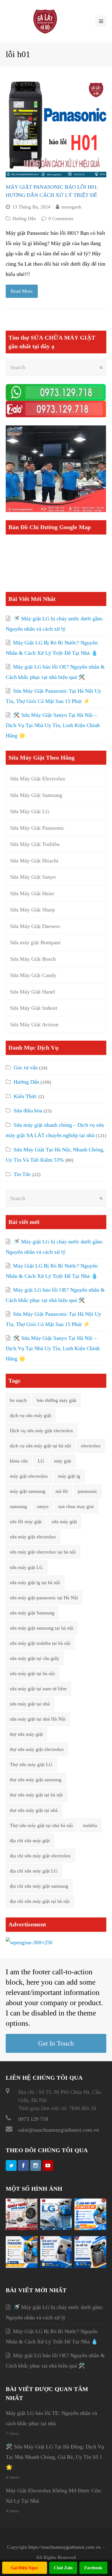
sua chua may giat (76, 1506)
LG (41, 1461)
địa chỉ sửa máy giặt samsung (39, 1886)
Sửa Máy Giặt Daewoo (35, 926)
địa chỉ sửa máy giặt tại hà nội (40, 1901)
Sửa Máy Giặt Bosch (33, 959)
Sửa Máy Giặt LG (30, 811)
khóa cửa (19, 1461)
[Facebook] (23, 2165)
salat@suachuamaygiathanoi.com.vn (59, 2130)
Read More (22, 291)
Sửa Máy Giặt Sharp (32, 910)
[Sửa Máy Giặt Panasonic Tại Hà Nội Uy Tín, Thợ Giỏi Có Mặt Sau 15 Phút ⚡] (22, 2266)
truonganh (71, 207)
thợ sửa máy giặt (26, 1734)
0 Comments (61, 219)
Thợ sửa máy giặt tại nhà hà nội (41, 1825)
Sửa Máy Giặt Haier (32, 893)
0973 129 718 (33, 2119)
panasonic (88, 1491)
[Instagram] (36, 2165)
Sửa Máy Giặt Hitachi (34, 861)
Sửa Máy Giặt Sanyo (33, 877)
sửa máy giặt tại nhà (30, 1704)
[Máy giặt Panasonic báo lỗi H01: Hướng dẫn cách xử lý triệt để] (56, 127)
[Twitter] (11, 2165)
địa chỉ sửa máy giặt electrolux (40, 1856)
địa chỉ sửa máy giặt (30, 1841)
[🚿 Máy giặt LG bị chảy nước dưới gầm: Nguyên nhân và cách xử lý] (22, 2228)
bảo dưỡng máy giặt (57, 1400)
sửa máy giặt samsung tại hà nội (42, 1628)
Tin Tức (22, 1174)
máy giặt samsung (28, 1491)
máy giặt (63, 1461)
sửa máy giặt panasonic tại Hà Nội (44, 1598)
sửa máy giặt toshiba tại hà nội (40, 1643)
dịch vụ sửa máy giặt (30, 1415)
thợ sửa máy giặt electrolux (37, 1749)
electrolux (91, 1446)
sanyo (43, 1506)
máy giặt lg (69, 1476)
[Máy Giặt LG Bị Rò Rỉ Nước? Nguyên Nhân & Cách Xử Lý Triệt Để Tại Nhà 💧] (56, 2228)
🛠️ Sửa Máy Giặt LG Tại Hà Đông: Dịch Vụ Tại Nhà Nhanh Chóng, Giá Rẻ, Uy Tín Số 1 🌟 (55, 2457)
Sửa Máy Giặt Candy (33, 975)
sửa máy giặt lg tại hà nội (35, 1582)
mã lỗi (62, 1491)
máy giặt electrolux (29, 1476)
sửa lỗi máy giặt (26, 1522)
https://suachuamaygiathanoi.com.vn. (65, 2547)
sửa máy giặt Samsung (32, 1613)
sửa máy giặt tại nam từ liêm (38, 1689)
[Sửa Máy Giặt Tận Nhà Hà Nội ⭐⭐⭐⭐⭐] (45, 21)
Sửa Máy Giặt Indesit (34, 1008)
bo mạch (18, 1400)
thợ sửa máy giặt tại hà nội (36, 1795)
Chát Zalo (63, 2568)
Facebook (93, 2568)
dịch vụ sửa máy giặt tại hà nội (40, 1446)
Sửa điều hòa (28, 1110)
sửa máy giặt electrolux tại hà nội (43, 1552)
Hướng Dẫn (24, 219)
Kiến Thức (25, 1096)
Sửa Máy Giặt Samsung (36, 795)
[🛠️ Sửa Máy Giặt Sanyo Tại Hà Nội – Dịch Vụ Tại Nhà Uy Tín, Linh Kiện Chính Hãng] (56, 2266)
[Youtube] (48, 2165)
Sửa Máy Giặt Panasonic (37, 828)
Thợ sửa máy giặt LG (31, 1764)
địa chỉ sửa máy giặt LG (34, 1871)
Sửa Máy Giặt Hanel (33, 992)
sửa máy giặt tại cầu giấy (35, 1658)
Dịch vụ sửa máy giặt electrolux (41, 1431)
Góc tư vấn (26, 1067)
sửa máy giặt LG (26, 1567)
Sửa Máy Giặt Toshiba (35, 844)
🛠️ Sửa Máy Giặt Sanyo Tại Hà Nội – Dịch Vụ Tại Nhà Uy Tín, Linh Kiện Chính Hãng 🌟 (53, 725)
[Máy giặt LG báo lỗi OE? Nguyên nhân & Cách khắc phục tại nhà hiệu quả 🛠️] (90, 2228)
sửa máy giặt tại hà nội (32, 1673)
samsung (18, 1506)
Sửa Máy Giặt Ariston (34, 1024)
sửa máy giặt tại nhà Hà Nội (38, 1719)
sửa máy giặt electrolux (33, 1537)
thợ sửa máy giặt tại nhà (34, 1810)
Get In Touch (56, 2043)
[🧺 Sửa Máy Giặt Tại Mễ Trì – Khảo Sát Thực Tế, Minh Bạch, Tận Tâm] (90, 2266)
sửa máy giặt (64, 1522)
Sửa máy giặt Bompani (35, 942)
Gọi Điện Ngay (24, 2568)
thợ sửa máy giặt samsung (36, 1780)
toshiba (90, 1825)
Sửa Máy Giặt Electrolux (38, 779)
